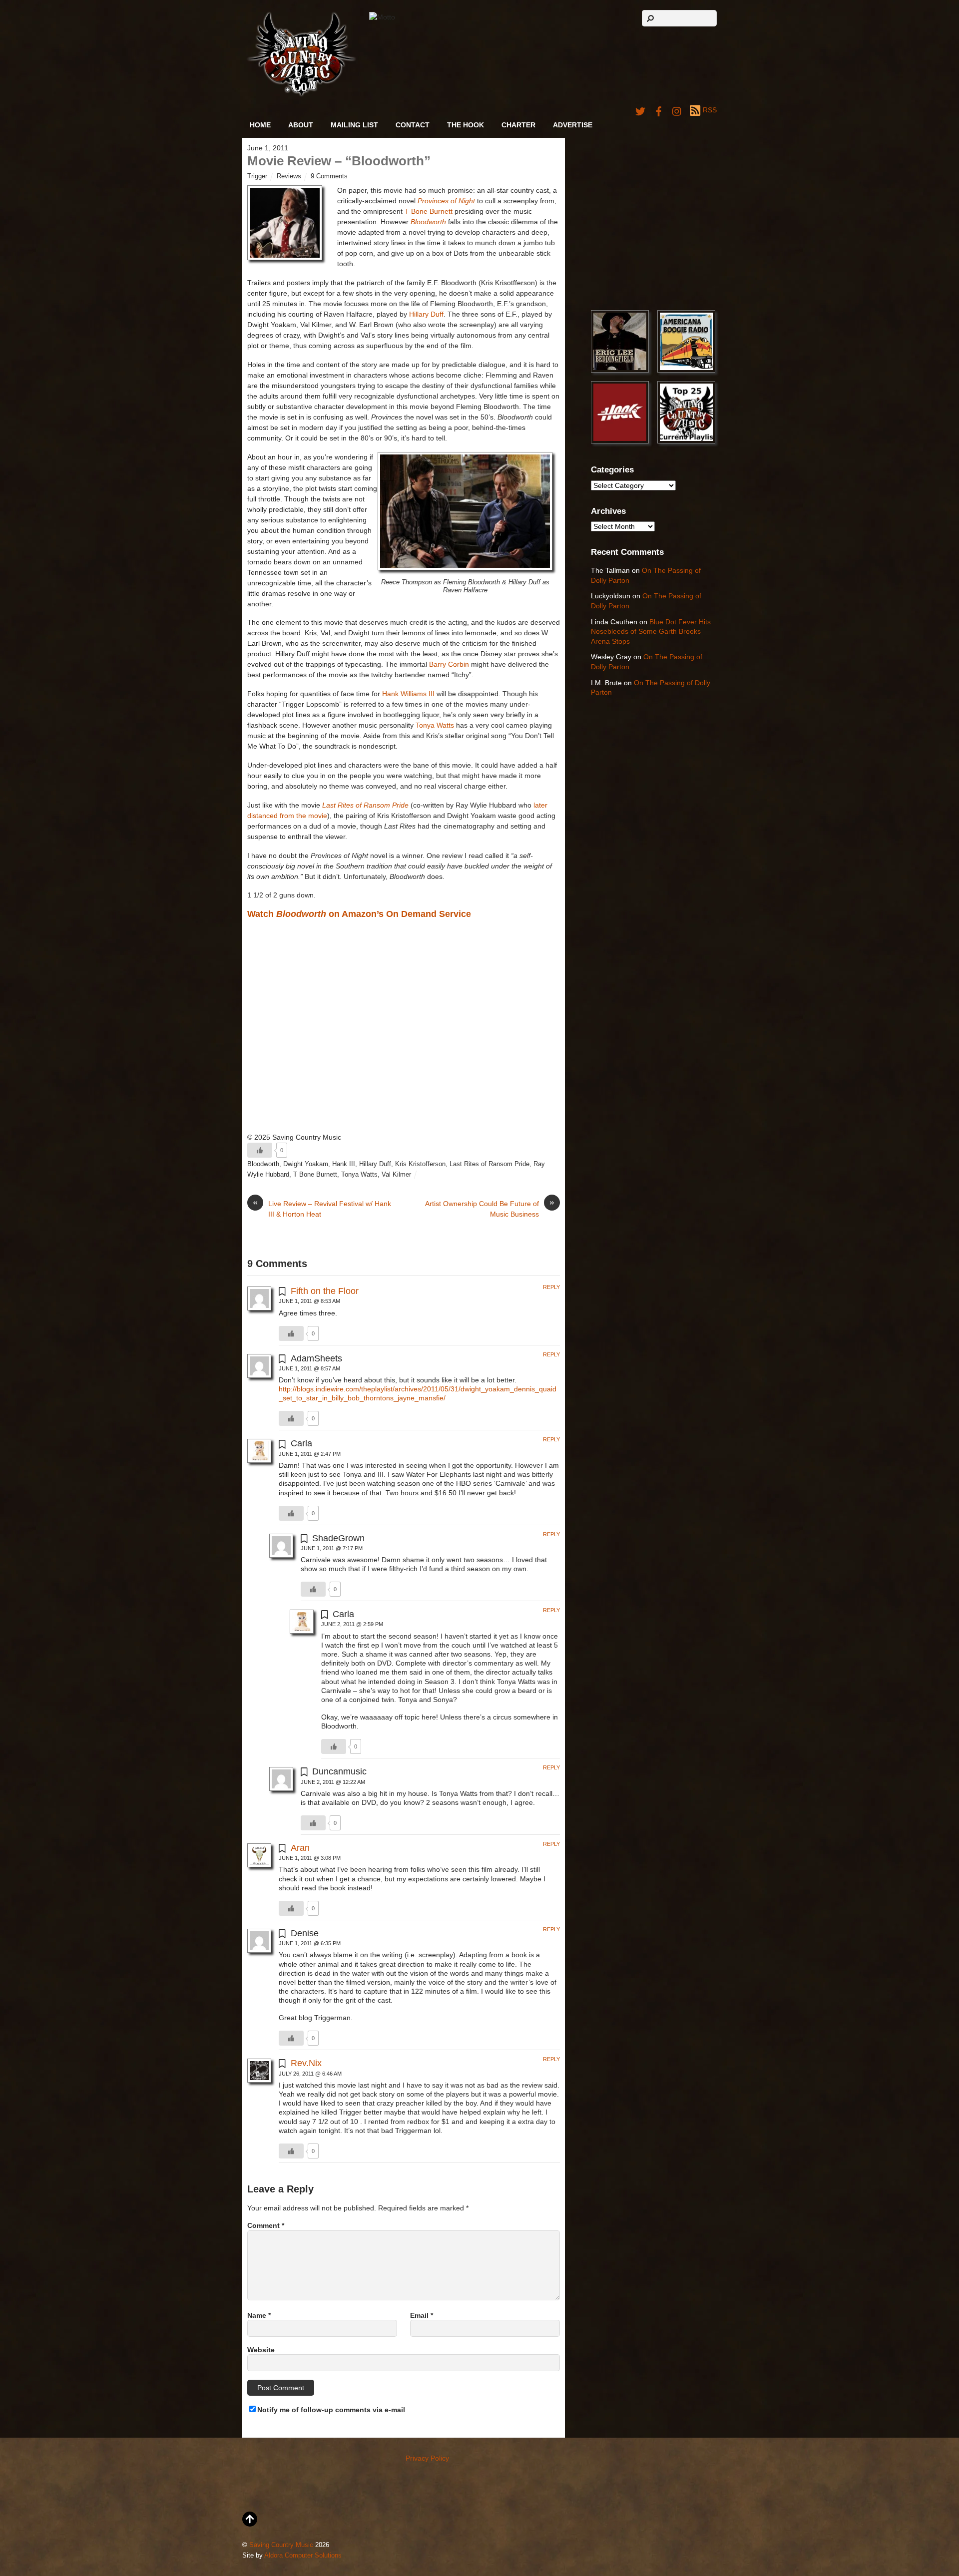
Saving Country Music (281, 2545)
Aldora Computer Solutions (303, 2556)
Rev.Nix (306, 2063)
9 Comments (329, 176)
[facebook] (659, 110)
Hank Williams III (408, 694)
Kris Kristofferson (420, 1164)
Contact (413, 125)
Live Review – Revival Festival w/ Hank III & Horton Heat (322, 1208)
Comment (266, 2225)
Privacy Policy (427, 2458)
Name (259, 2315)
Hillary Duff (426, 314)
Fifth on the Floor (325, 1291)
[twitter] (640, 110)
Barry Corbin (449, 664)
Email (422, 2315)
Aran (300, 1848)
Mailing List (354, 125)
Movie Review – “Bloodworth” (339, 161)
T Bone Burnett (429, 211)
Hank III (344, 1164)
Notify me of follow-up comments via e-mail (331, 2410)
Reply (551, 1287)
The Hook (466, 125)
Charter (518, 125)
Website (261, 2350)
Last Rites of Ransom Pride (489, 1164)
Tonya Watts (435, 725)
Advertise (573, 125)
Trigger (257, 176)
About (301, 125)
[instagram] (677, 110)
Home (260, 125)
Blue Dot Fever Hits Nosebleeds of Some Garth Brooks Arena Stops (651, 632)
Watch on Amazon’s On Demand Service (359, 914)
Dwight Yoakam (306, 1164)
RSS (710, 110)
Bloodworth (428, 222)
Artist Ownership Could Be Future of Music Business (490, 1208)
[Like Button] (260, 1150)
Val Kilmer (396, 1175)
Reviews (289, 176)
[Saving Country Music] (301, 95)
